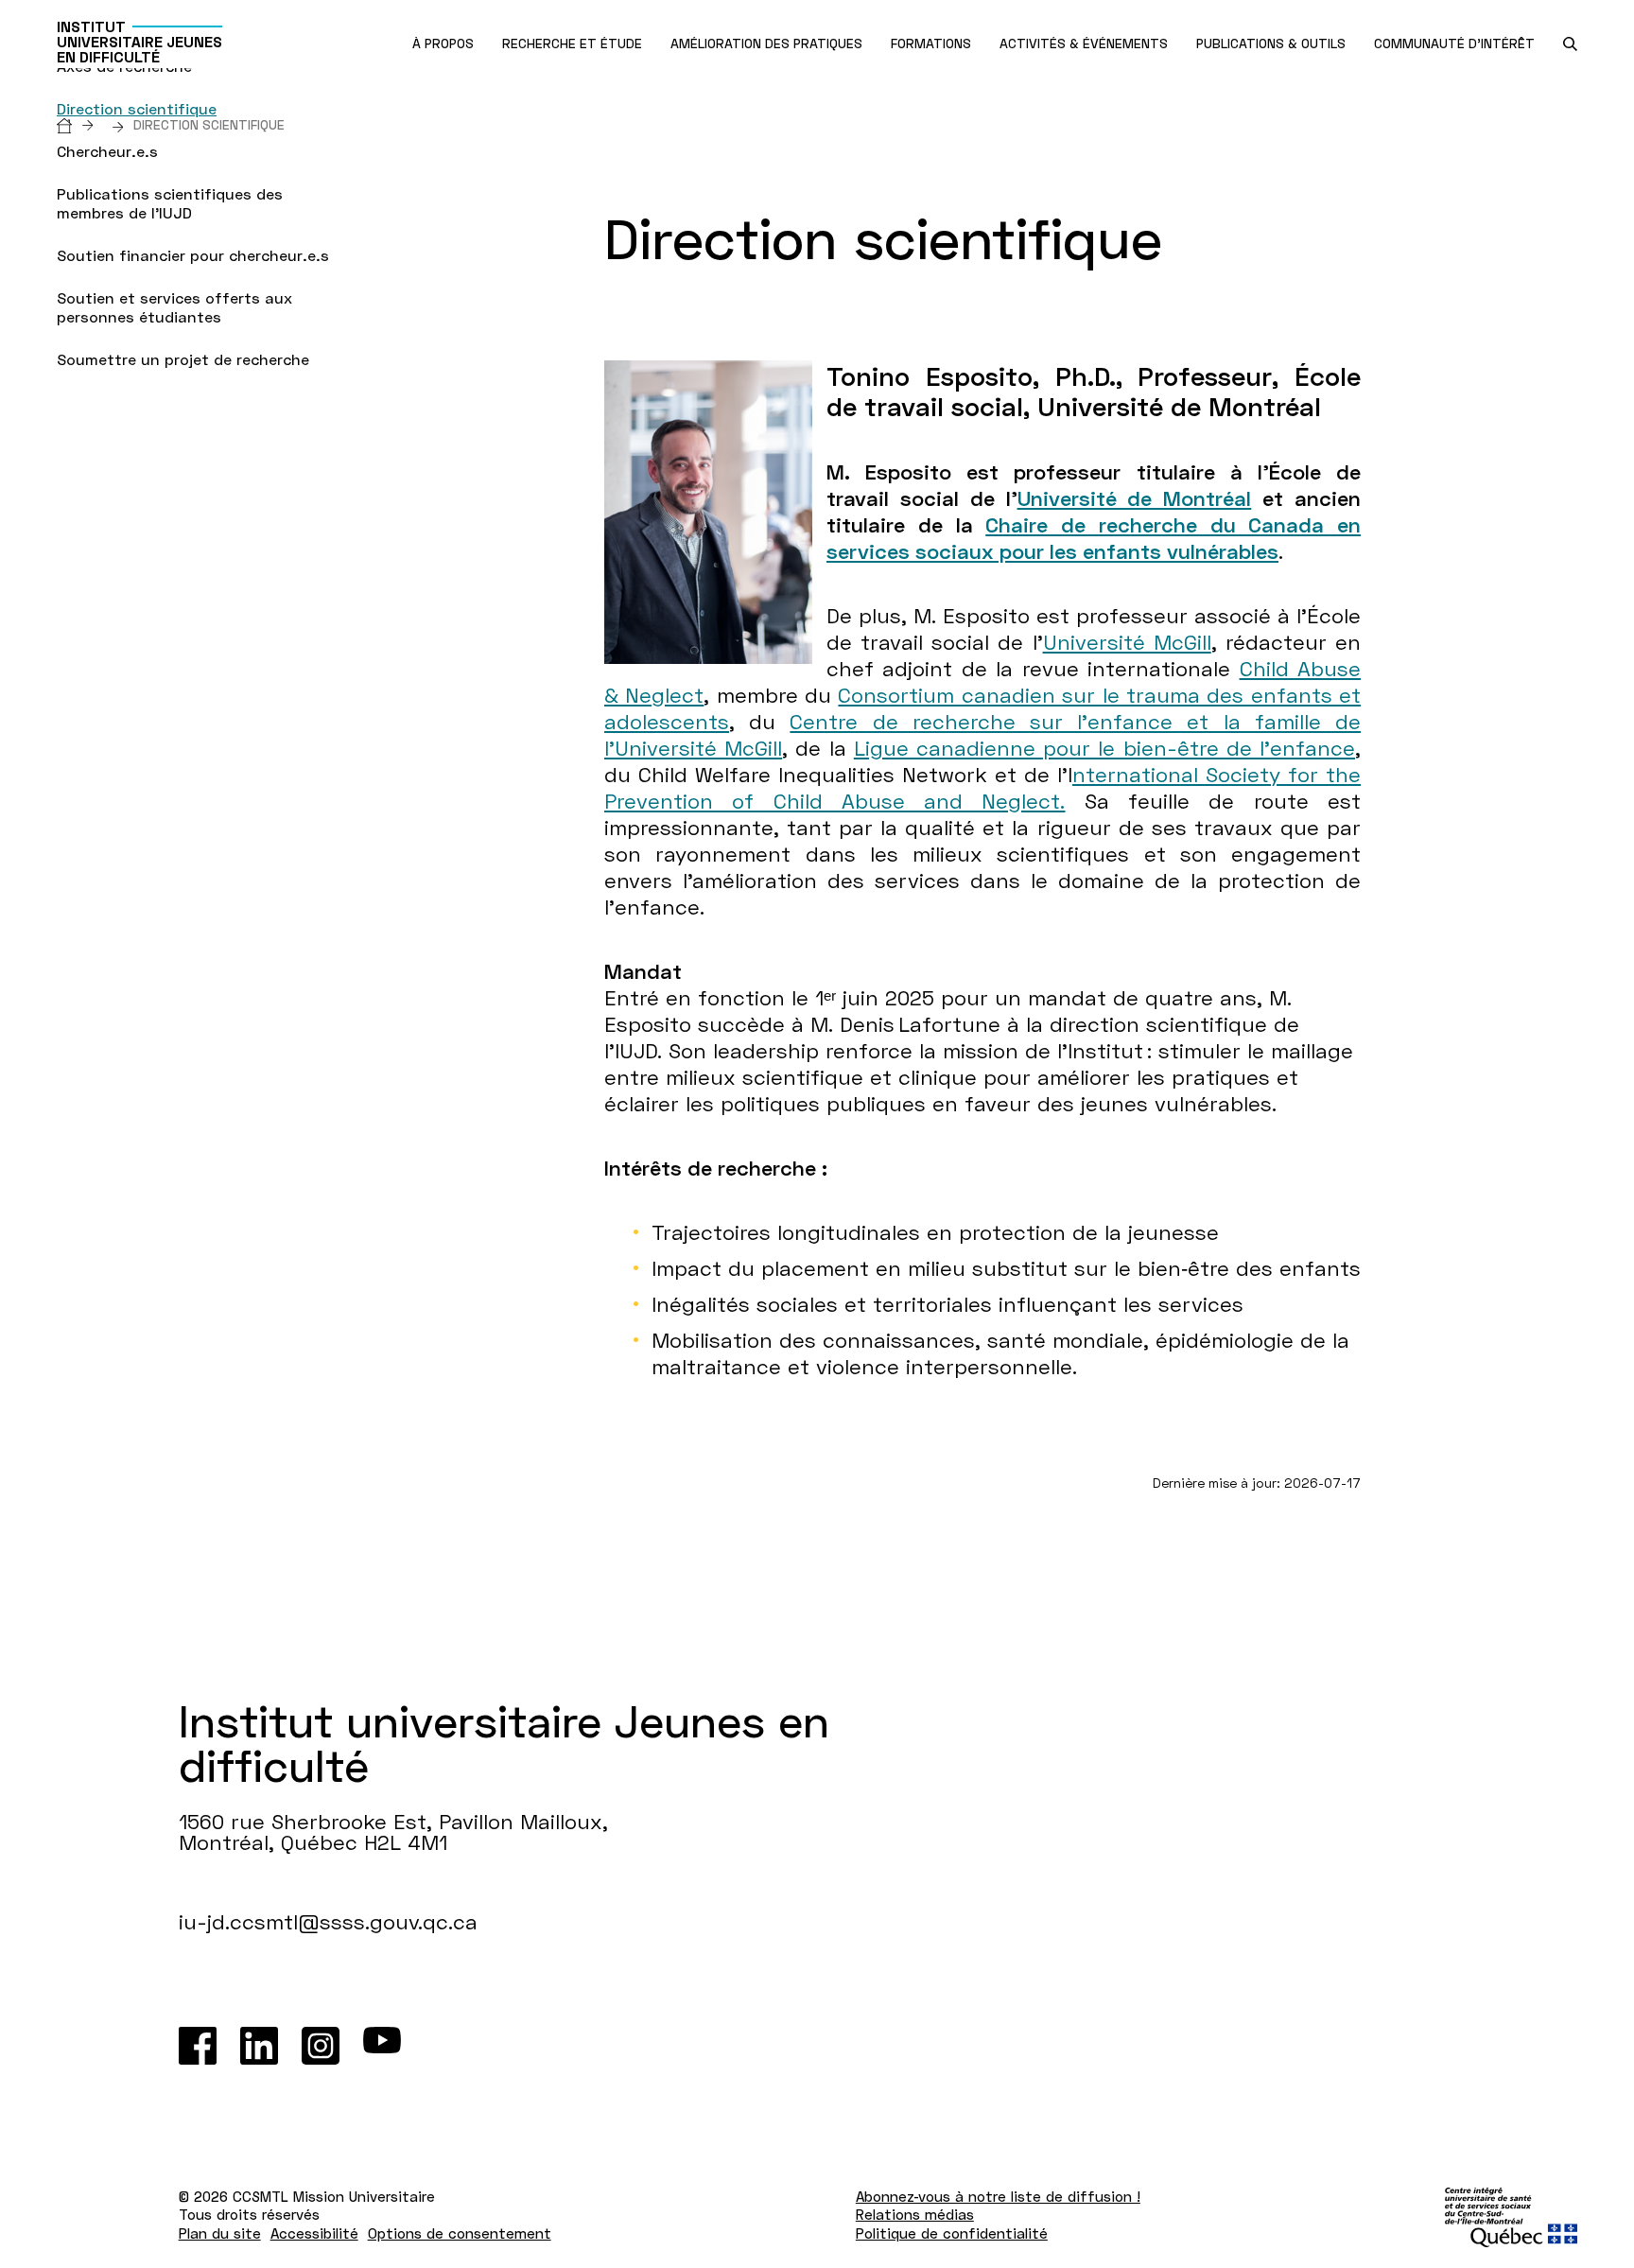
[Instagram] (321, 2046)
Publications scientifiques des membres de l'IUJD (170, 203)
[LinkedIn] (259, 2046)
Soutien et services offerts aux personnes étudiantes (174, 307)
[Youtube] (382, 2046)
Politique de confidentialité (952, 2233)
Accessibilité (314, 2233)
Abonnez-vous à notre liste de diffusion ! (998, 2196)
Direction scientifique (137, 108)
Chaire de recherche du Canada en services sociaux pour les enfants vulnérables (1094, 538)
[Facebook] (198, 2046)
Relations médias (915, 2214)
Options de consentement (460, 2233)
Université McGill (1127, 642)
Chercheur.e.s (107, 151)
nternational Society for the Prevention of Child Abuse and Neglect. (982, 787)
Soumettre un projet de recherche (183, 359)
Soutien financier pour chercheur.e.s (193, 255)
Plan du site (220, 2233)
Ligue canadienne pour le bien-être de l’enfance (1104, 748)
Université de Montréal (1135, 498)
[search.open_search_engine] (1570, 44)
